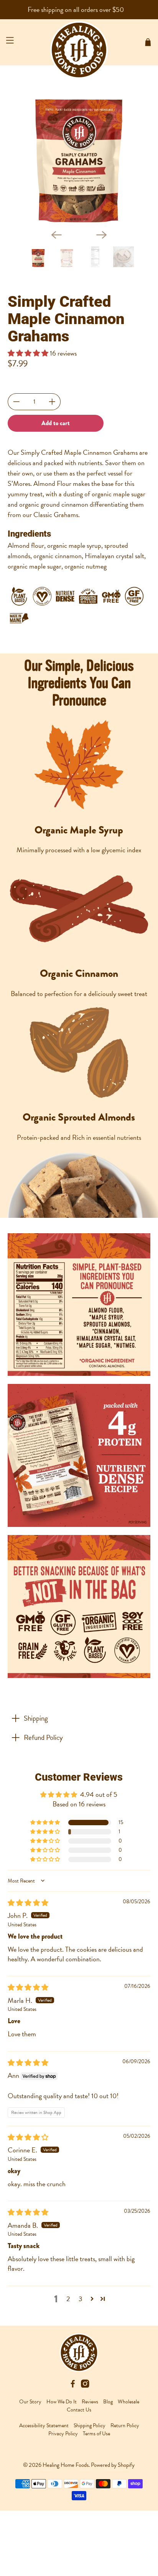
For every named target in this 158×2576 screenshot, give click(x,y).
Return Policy (125, 2425)
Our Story (30, 2402)
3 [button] (81, 2299)
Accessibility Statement (44, 2425)
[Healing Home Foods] (79, 42)
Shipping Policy (90, 2425)
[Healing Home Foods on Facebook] (73, 2386)
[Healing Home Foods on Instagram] (85, 2386)
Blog (108, 2402)
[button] (29, 353)
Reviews (90, 2402)
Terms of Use (96, 2434)
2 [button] (68, 2299)
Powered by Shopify (113, 2465)
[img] (28, 1903)
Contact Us (79, 2410)
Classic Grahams (56, 515)
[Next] (102, 235)
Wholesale (128, 2402)
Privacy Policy (63, 2434)
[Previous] (56, 235)
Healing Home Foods (66, 2465)
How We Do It (62, 2402)
